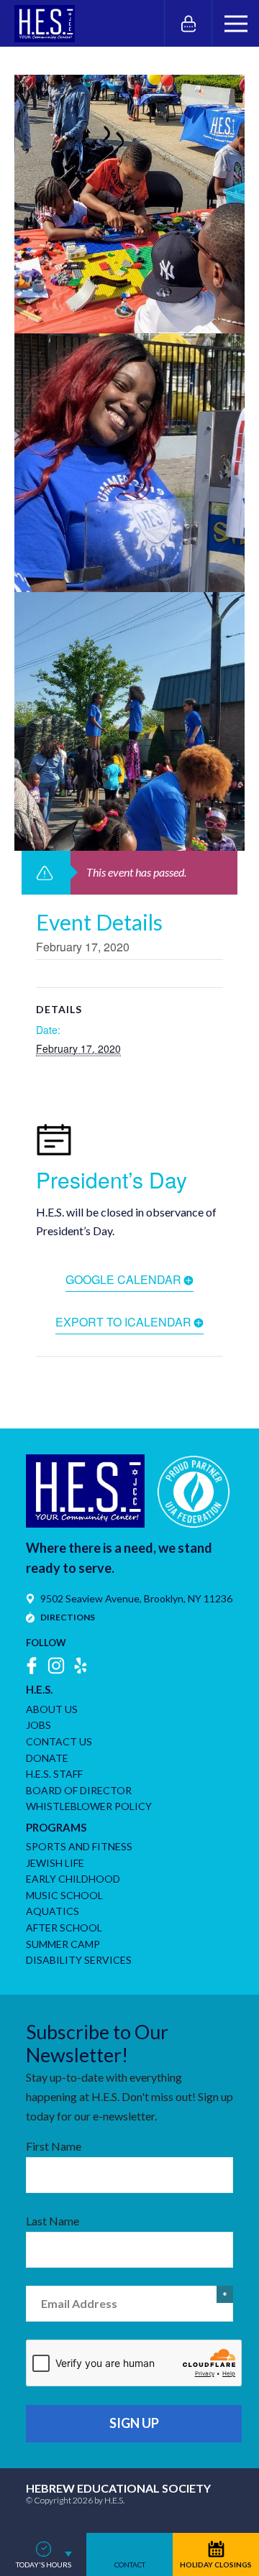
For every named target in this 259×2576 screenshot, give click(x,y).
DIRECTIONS (68, 1617)
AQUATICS (53, 1911)
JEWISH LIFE (55, 1863)
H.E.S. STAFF (54, 1774)
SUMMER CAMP (63, 1944)
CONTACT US (59, 1741)
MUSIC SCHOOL (64, 1895)
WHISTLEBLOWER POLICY (89, 1806)
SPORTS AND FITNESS (79, 1846)
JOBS (38, 1725)
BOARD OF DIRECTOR (79, 1790)
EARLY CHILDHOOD (73, 1879)
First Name (54, 2146)
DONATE (47, 1758)
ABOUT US (52, 1709)
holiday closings (216, 2565)
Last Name (53, 2221)
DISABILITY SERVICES (79, 1960)
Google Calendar (123, 1279)
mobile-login (188, 23)
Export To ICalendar (123, 1322)
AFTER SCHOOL (64, 1928)
